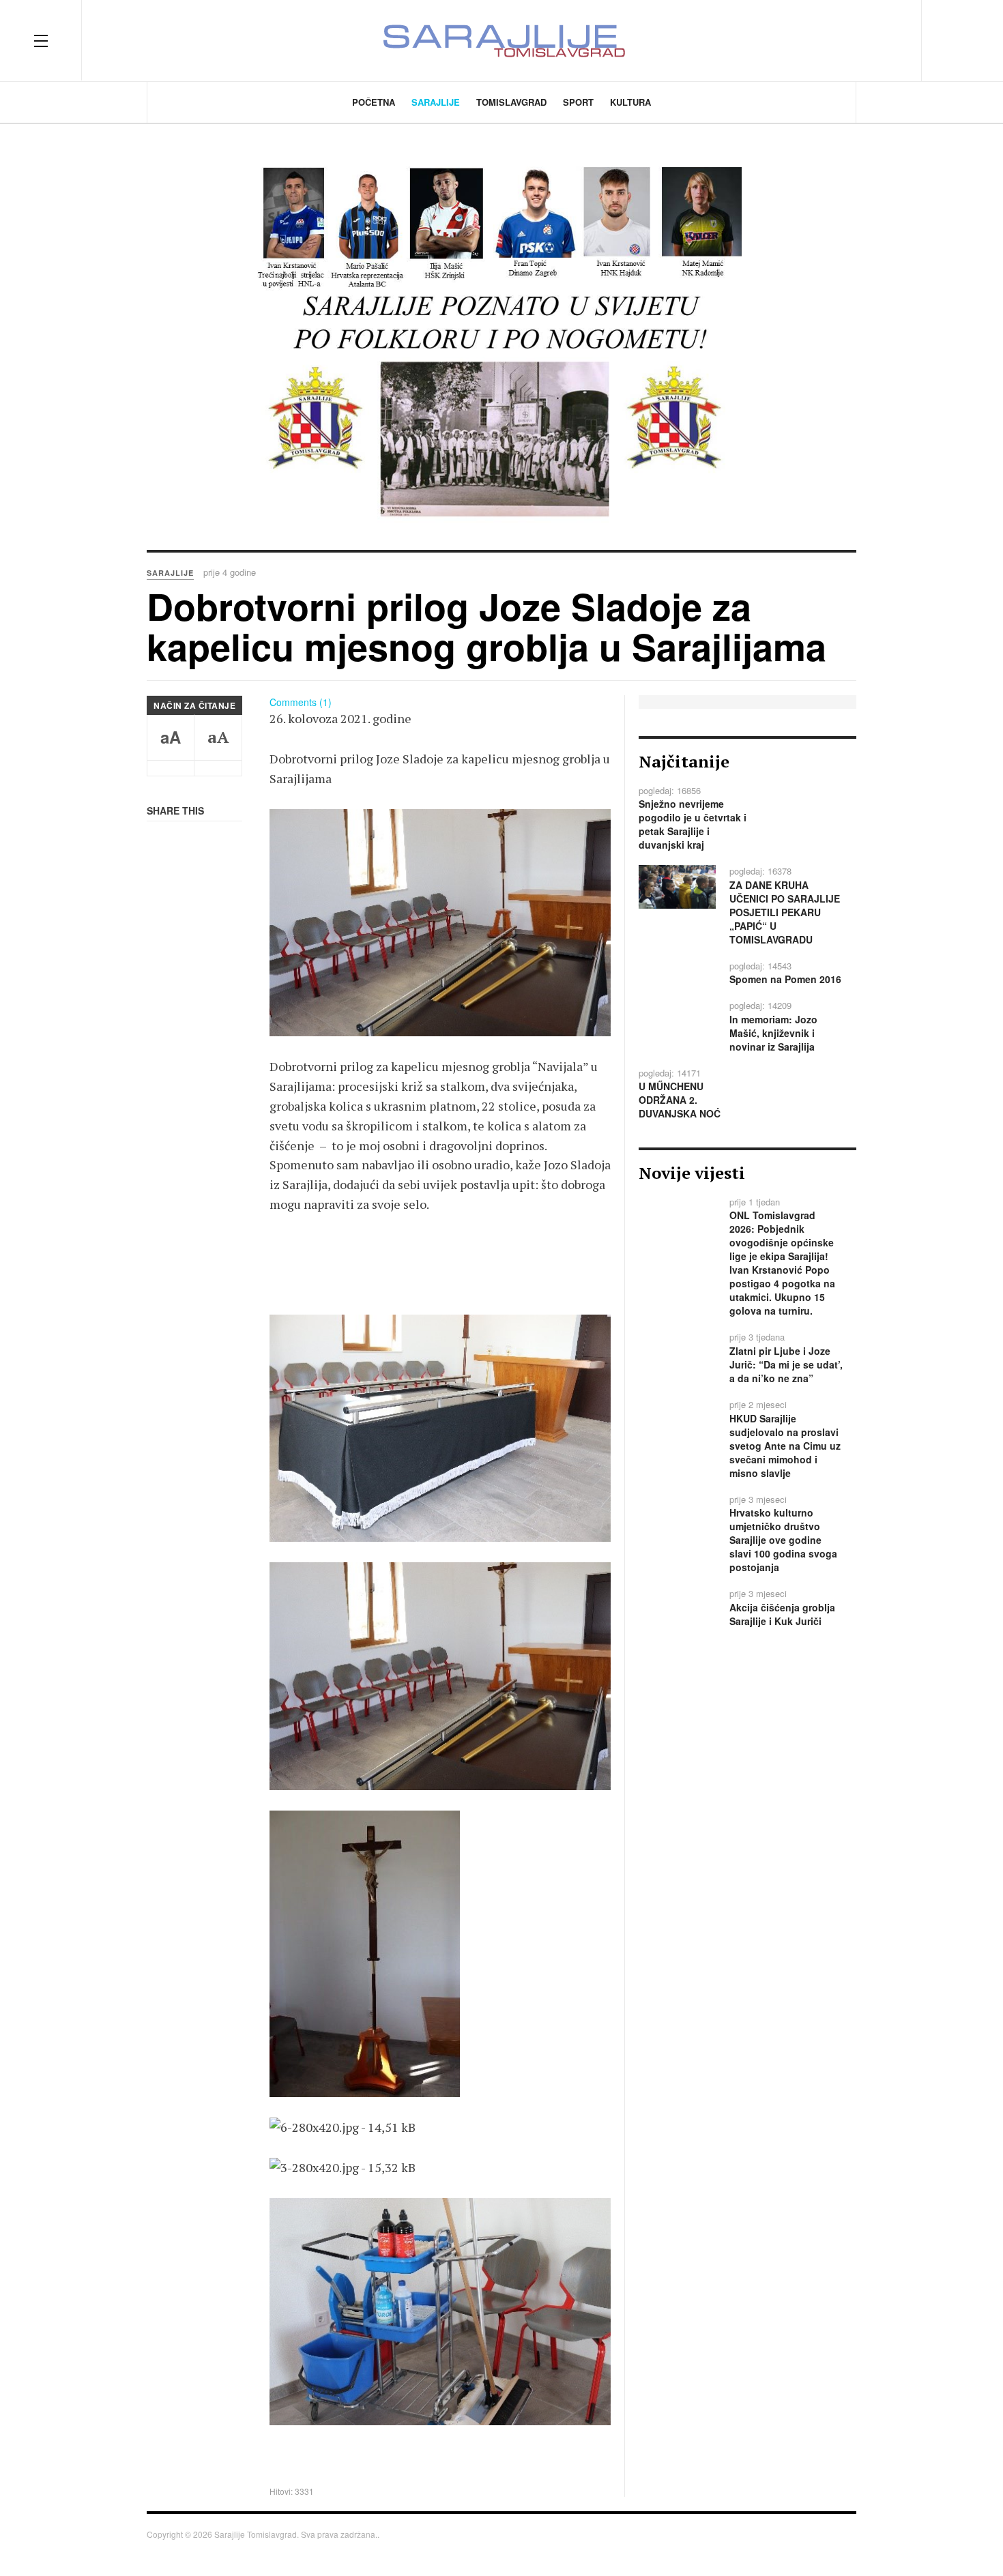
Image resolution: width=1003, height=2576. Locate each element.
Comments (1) (301, 702)
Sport (578, 102)
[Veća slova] (218, 768)
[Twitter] (841, 40)
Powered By (836, 2538)
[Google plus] (865, 40)
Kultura (630, 102)
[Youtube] (890, 40)
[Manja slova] (171, 768)
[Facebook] (816, 40)
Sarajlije (436, 102)
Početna (374, 102)
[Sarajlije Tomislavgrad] (501, 41)
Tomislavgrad (511, 102)
